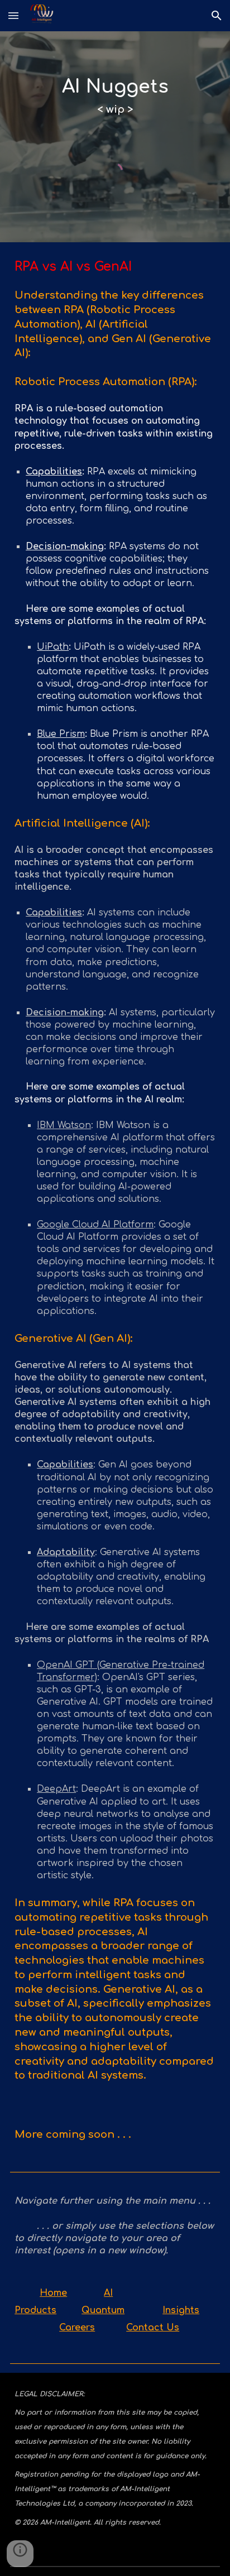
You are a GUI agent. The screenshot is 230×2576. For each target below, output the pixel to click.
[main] (115, 97)
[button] (13, 15)
